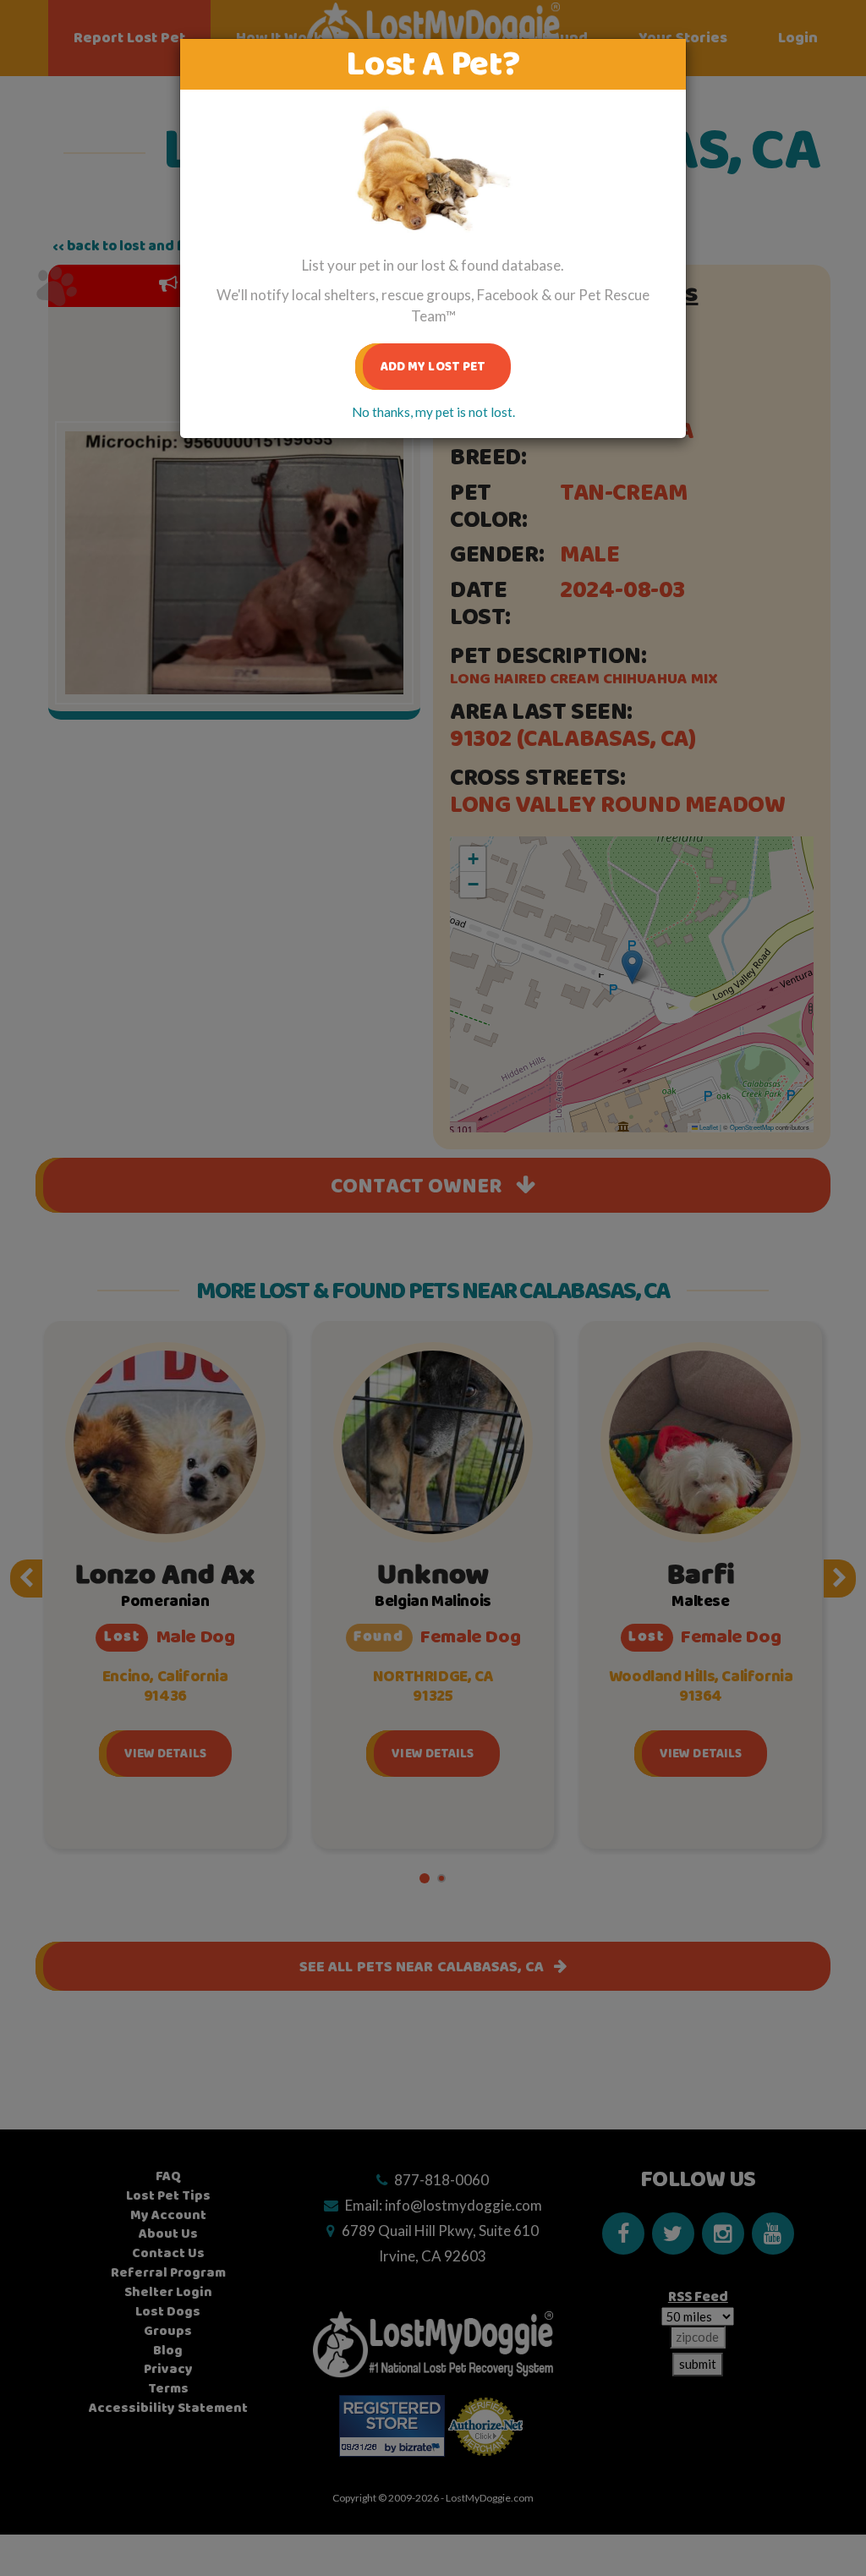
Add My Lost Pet (433, 367)
